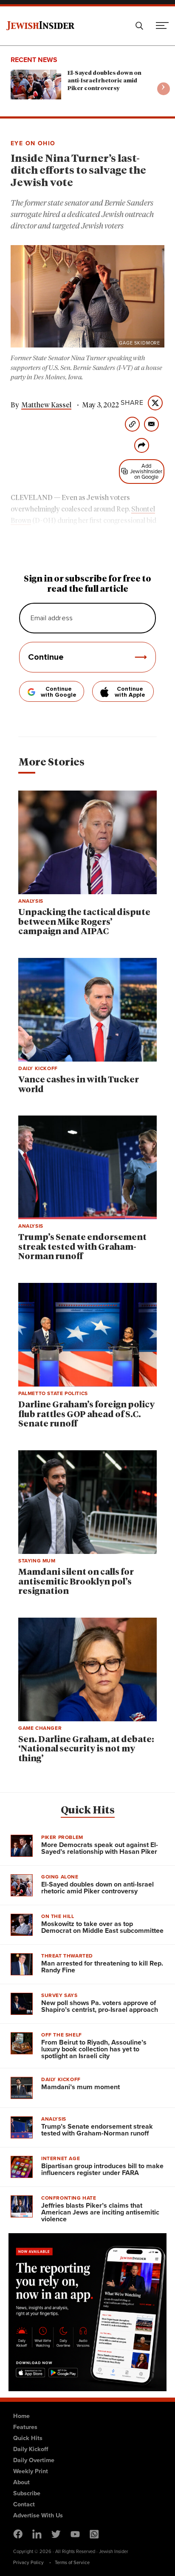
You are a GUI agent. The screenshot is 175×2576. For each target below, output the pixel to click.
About (21, 2482)
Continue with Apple (130, 692)
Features (25, 2427)
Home (21, 2416)
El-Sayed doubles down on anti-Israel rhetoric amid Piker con (104, 81)
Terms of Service (72, 2562)
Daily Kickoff (31, 2449)
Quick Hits (88, 1811)
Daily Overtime (34, 2460)
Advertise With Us (38, 2515)
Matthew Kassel (46, 405)
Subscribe (27, 2493)
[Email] (151, 424)
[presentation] (164, 89)
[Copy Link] (132, 424)
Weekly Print (31, 2471)
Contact (24, 2504)
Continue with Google (59, 692)
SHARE (132, 403)
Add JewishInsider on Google (146, 471)
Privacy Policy (28, 2562)
